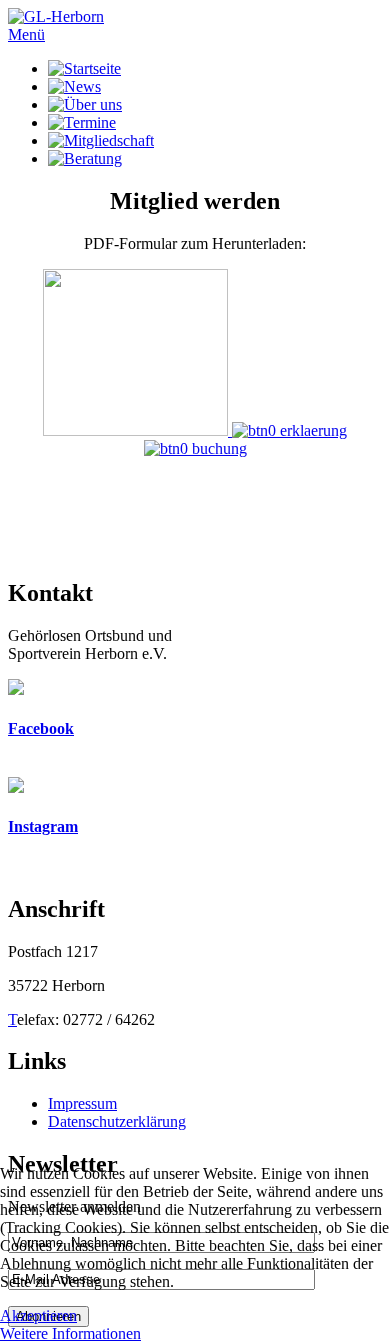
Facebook (41, 728)
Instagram (43, 826)
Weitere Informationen (70, 1333)
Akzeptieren (38, 1315)
